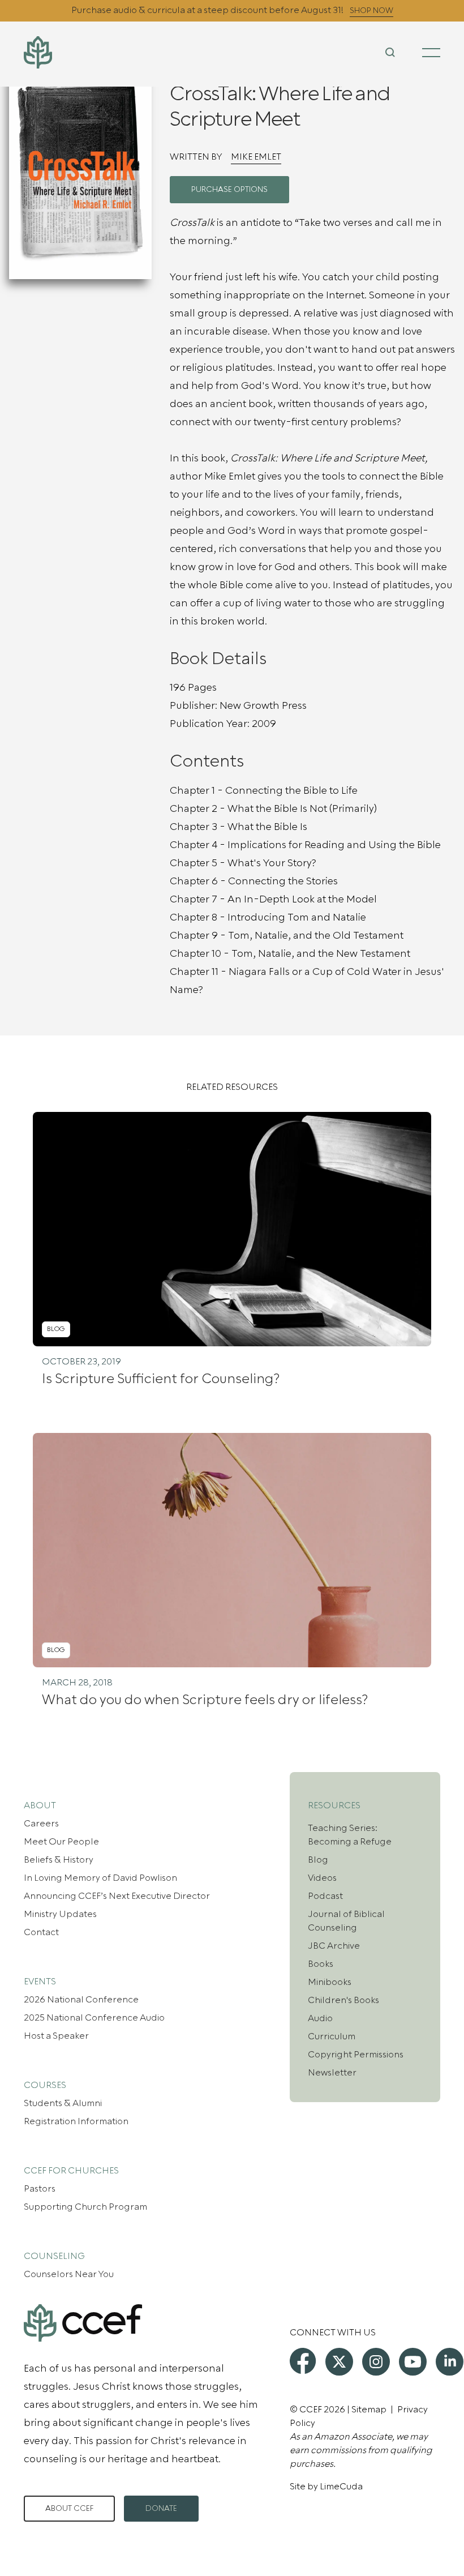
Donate (161, 2509)
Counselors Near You (69, 2274)
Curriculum (332, 2036)
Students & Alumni (63, 2103)
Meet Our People (61, 1842)
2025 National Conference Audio (94, 2018)
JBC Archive (334, 1946)
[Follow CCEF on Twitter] (339, 2362)
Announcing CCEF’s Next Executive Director (117, 1896)
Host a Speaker (56, 2036)
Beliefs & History (59, 1860)
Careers (41, 1824)
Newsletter (332, 2073)
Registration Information (76, 2121)
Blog (318, 1860)
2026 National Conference (81, 2000)
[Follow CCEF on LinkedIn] (450, 2362)
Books (321, 1964)
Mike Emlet (256, 157)
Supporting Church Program (85, 2207)
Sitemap (369, 2410)
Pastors (40, 2189)
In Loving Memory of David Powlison (100, 1878)
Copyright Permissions (356, 2055)
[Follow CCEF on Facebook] (303, 2361)
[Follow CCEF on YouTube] (413, 2362)
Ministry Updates (60, 1914)
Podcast (325, 1896)
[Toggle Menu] (431, 53)
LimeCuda (341, 2487)
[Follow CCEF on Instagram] (376, 2362)
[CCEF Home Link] (93, 52)
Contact (41, 1932)
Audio (320, 2018)
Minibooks (330, 1982)
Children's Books (343, 2000)
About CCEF (69, 2509)
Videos (322, 1878)
